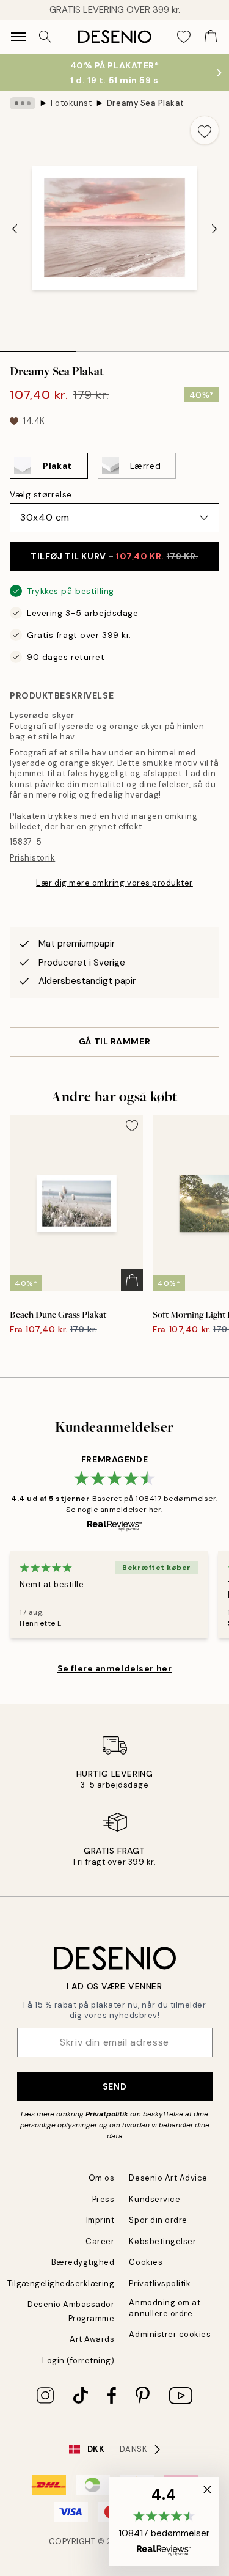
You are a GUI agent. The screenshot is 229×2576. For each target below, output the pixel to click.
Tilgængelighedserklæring (61, 2284)
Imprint (100, 2220)
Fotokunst (71, 103)
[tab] (38, 347)
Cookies (146, 2262)
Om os (102, 2178)
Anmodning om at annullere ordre (165, 2308)
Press (104, 2199)
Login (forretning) (78, 2361)
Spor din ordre (158, 2220)
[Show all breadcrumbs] (23, 103)
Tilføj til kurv (114, 556)
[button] (164, 2522)
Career (100, 2241)
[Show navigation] (18, 37)
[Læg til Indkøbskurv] (132, 1280)
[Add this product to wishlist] (205, 130)
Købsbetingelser (162, 2241)
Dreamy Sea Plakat (146, 103)
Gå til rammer (114, 1041)
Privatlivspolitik (160, 2284)
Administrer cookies (170, 2334)
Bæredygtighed (83, 2262)
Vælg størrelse (41, 494)
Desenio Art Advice (168, 2178)
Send (114, 2086)
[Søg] (45, 37)
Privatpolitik (107, 2114)
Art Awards (92, 2339)
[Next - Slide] (214, 229)
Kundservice (154, 2199)
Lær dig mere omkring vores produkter (114, 883)
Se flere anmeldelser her (114, 1668)
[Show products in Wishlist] (184, 37)
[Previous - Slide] (15, 229)
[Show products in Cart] (211, 37)
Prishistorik (32, 858)
